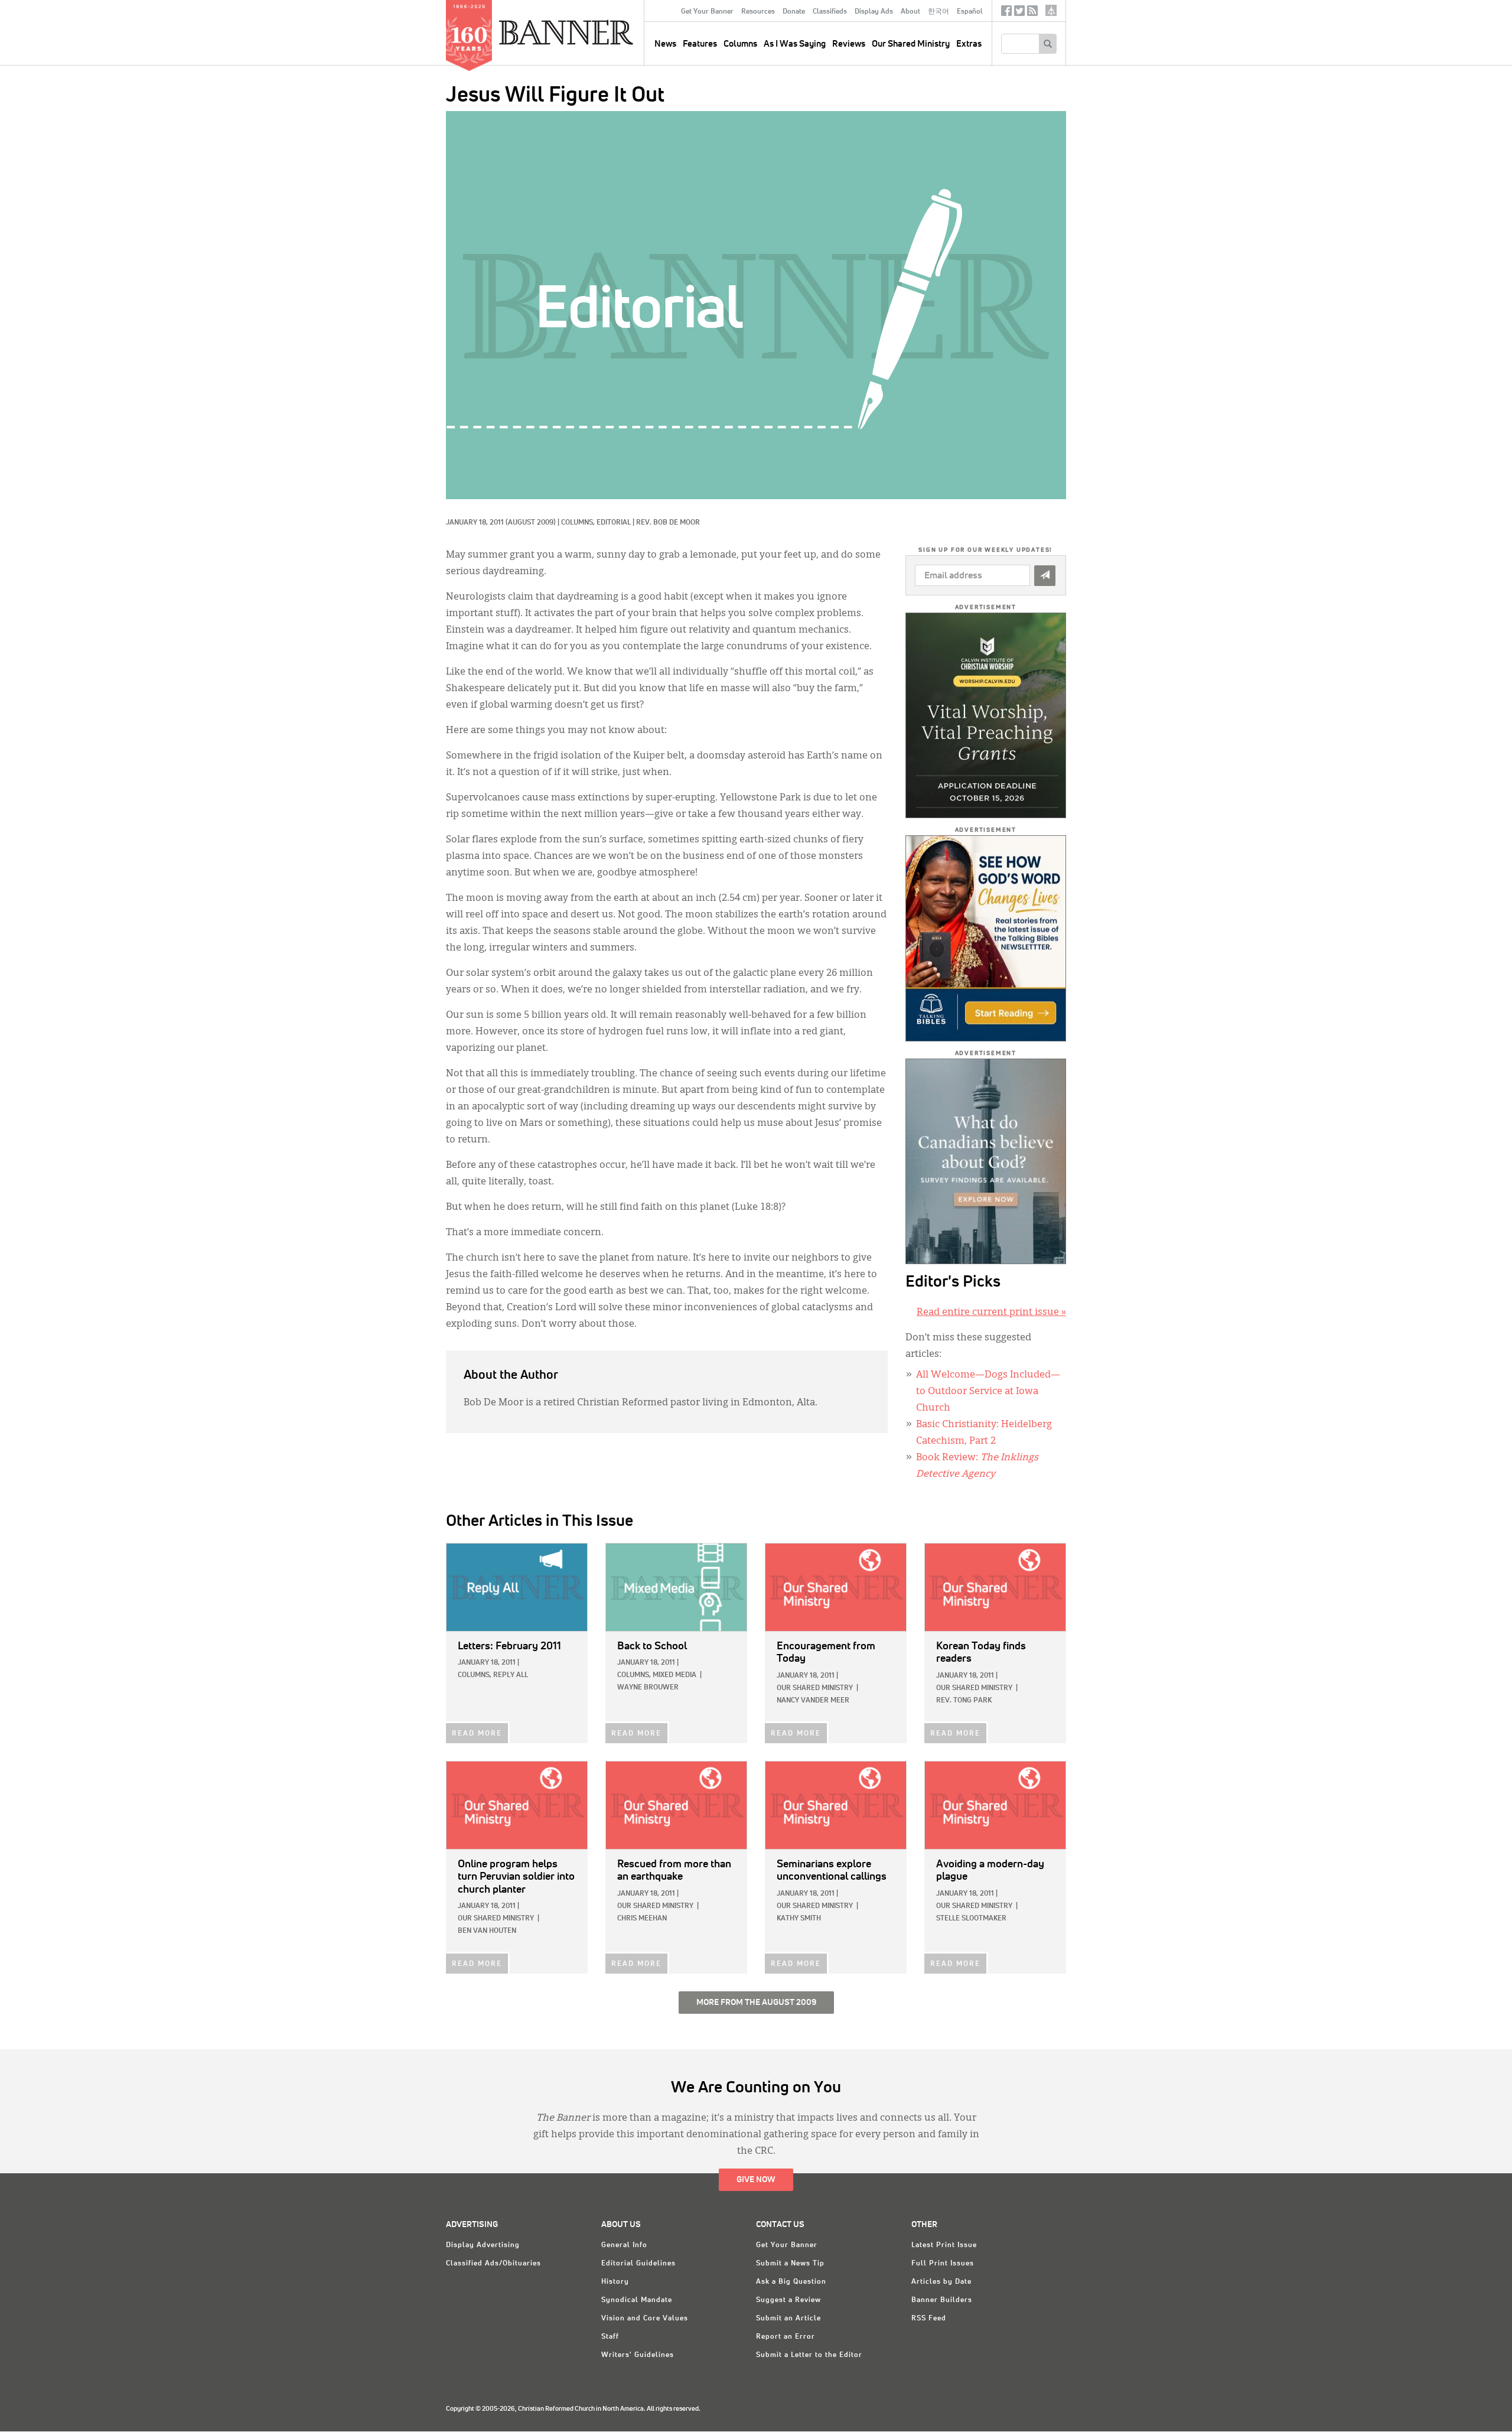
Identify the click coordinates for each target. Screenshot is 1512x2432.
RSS (1032, 13)
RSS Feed (929, 2319)
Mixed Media (674, 1675)
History (615, 2282)
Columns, (579, 523)
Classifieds (830, 12)
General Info (624, 2245)
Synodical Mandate (637, 2300)
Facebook (1006, 13)
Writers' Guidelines (638, 2355)
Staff (610, 2337)
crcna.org (1051, 10)
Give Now (756, 2180)
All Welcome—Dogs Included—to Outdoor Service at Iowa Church (988, 1392)
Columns (740, 44)
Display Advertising (483, 2245)
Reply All (511, 1675)
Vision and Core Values (645, 2319)
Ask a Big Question (791, 2282)
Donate (794, 12)
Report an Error (786, 2337)
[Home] (593, 32)
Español (970, 12)
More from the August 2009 (756, 2003)
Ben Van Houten (487, 1931)
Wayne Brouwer (648, 1688)
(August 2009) (531, 523)
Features (700, 44)
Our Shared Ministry (911, 44)
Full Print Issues (943, 2264)
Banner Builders (942, 2300)
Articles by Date (941, 2282)
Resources (758, 12)
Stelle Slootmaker (971, 1919)
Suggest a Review (788, 2300)
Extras (969, 44)
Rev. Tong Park (964, 1701)
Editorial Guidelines (638, 2264)
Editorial (614, 523)
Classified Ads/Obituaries (493, 2264)
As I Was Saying (795, 44)
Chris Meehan (642, 1919)
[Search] (1047, 44)
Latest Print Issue (944, 2245)
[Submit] (1045, 576)
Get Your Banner (707, 12)
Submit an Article (788, 2319)
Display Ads (874, 12)
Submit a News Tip (790, 2264)
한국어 (939, 12)
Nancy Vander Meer (813, 1701)
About (910, 12)
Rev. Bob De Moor (668, 523)
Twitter (1019, 13)
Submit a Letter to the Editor (809, 2355)
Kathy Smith (799, 1919)
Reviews (849, 44)
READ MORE (477, 1734)
